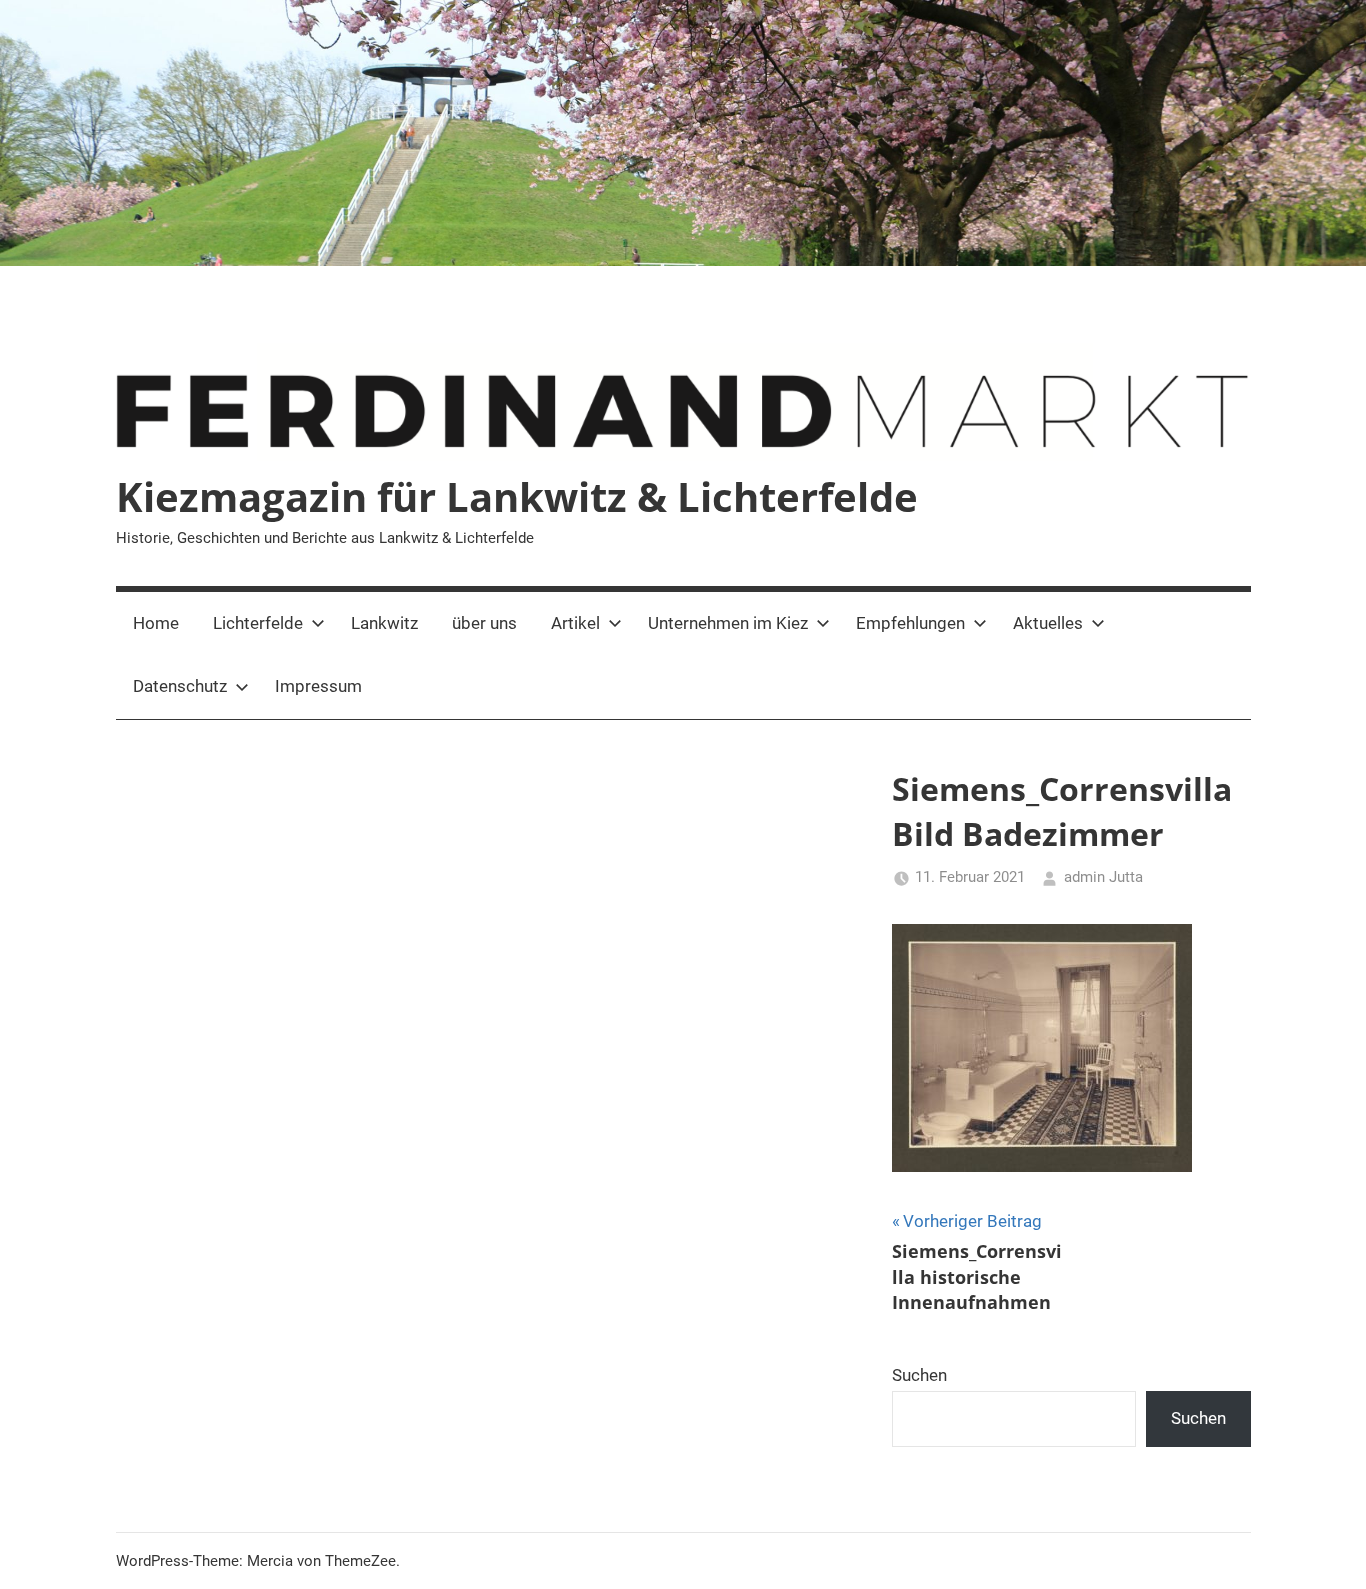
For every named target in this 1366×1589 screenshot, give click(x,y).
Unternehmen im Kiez (728, 623)
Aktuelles (1048, 623)
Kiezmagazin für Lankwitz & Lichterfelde (517, 496)
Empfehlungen (910, 623)
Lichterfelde (258, 623)
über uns (484, 623)
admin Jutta (1103, 877)
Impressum (318, 686)
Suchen (919, 1375)
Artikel (575, 623)
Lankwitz (384, 623)
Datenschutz (180, 686)
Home (156, 623)
